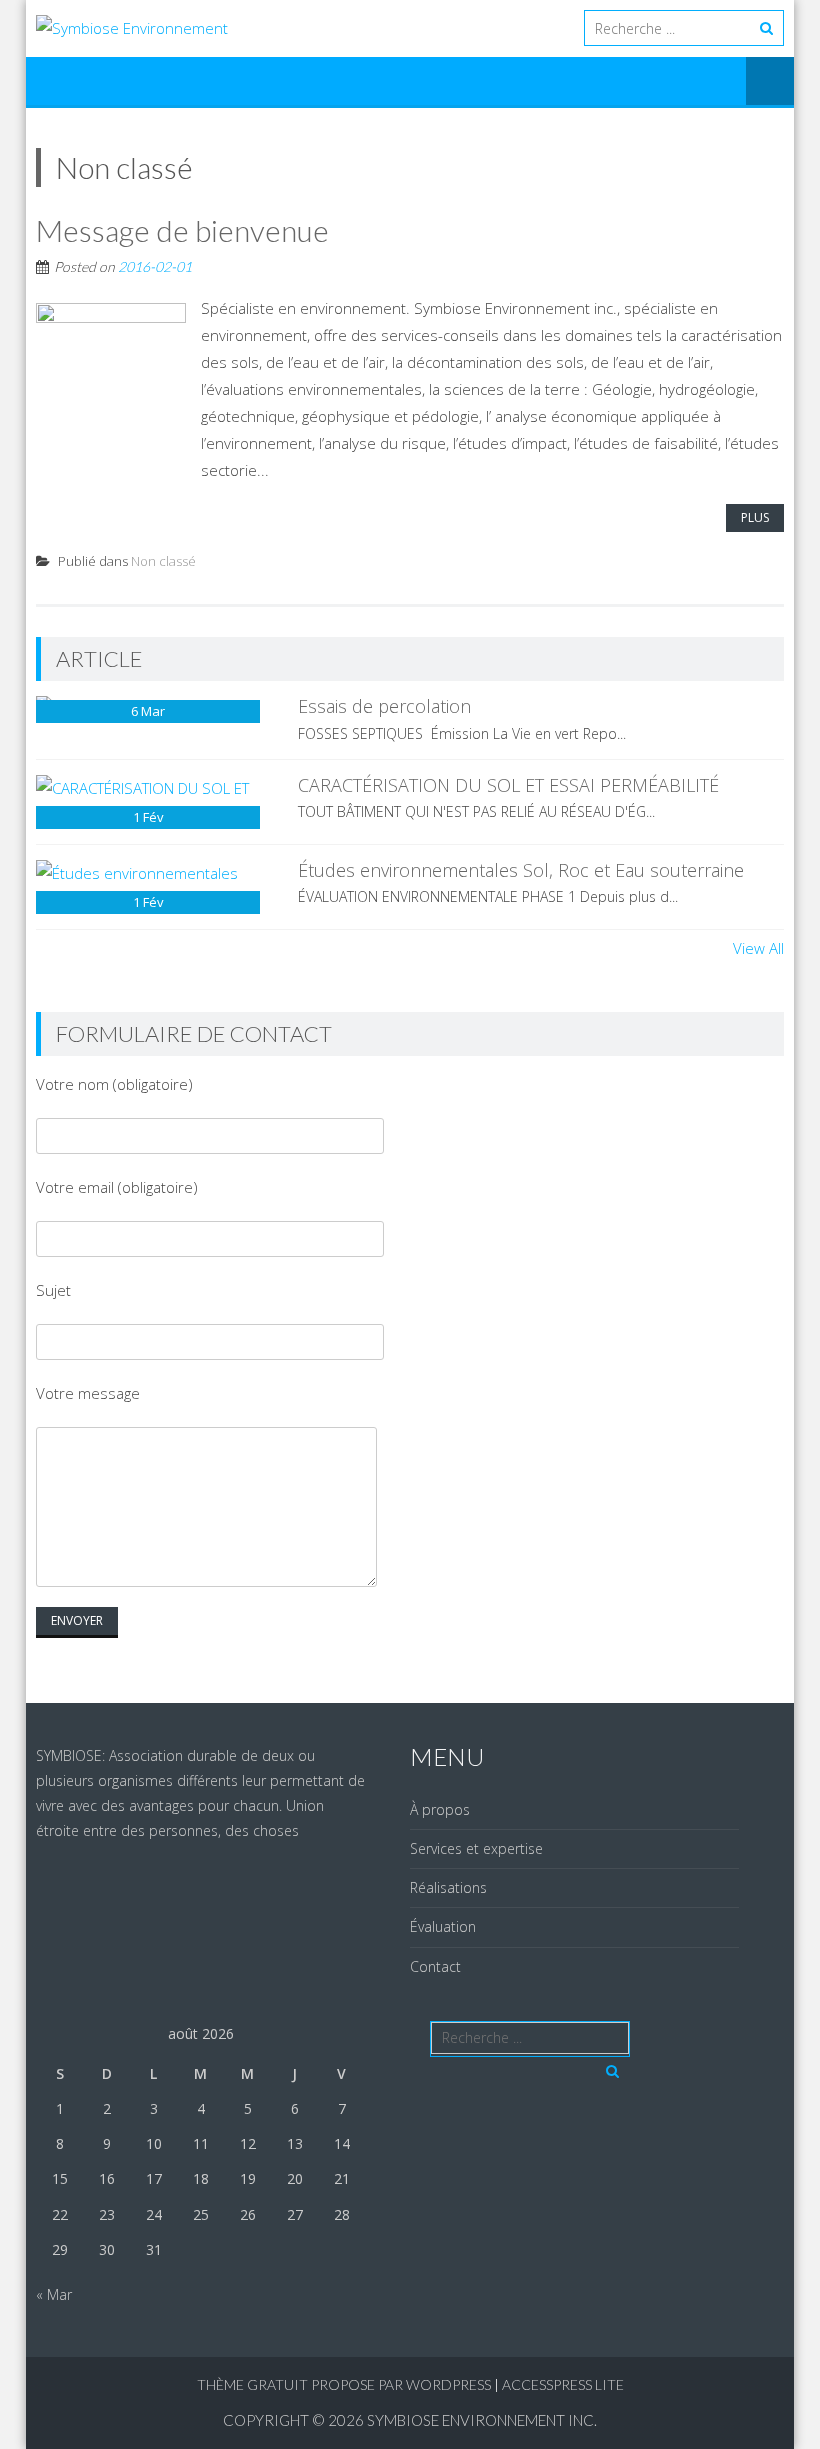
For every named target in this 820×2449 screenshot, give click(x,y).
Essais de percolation (384, 706)
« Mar (54, 2294)
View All (758, 948)
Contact (435, 1966)
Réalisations (448, 1887)
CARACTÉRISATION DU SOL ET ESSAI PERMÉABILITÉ (508, 785)
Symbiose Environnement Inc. (482, 2420)
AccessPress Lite (563, 2384)
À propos (440, 1809)
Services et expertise (476, 1848)
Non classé (163, 561)
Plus (755, 517)
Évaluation (443, 1926)
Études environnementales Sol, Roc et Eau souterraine (521, 870)
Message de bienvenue (182, 230)
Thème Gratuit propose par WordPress (344, 2384)
